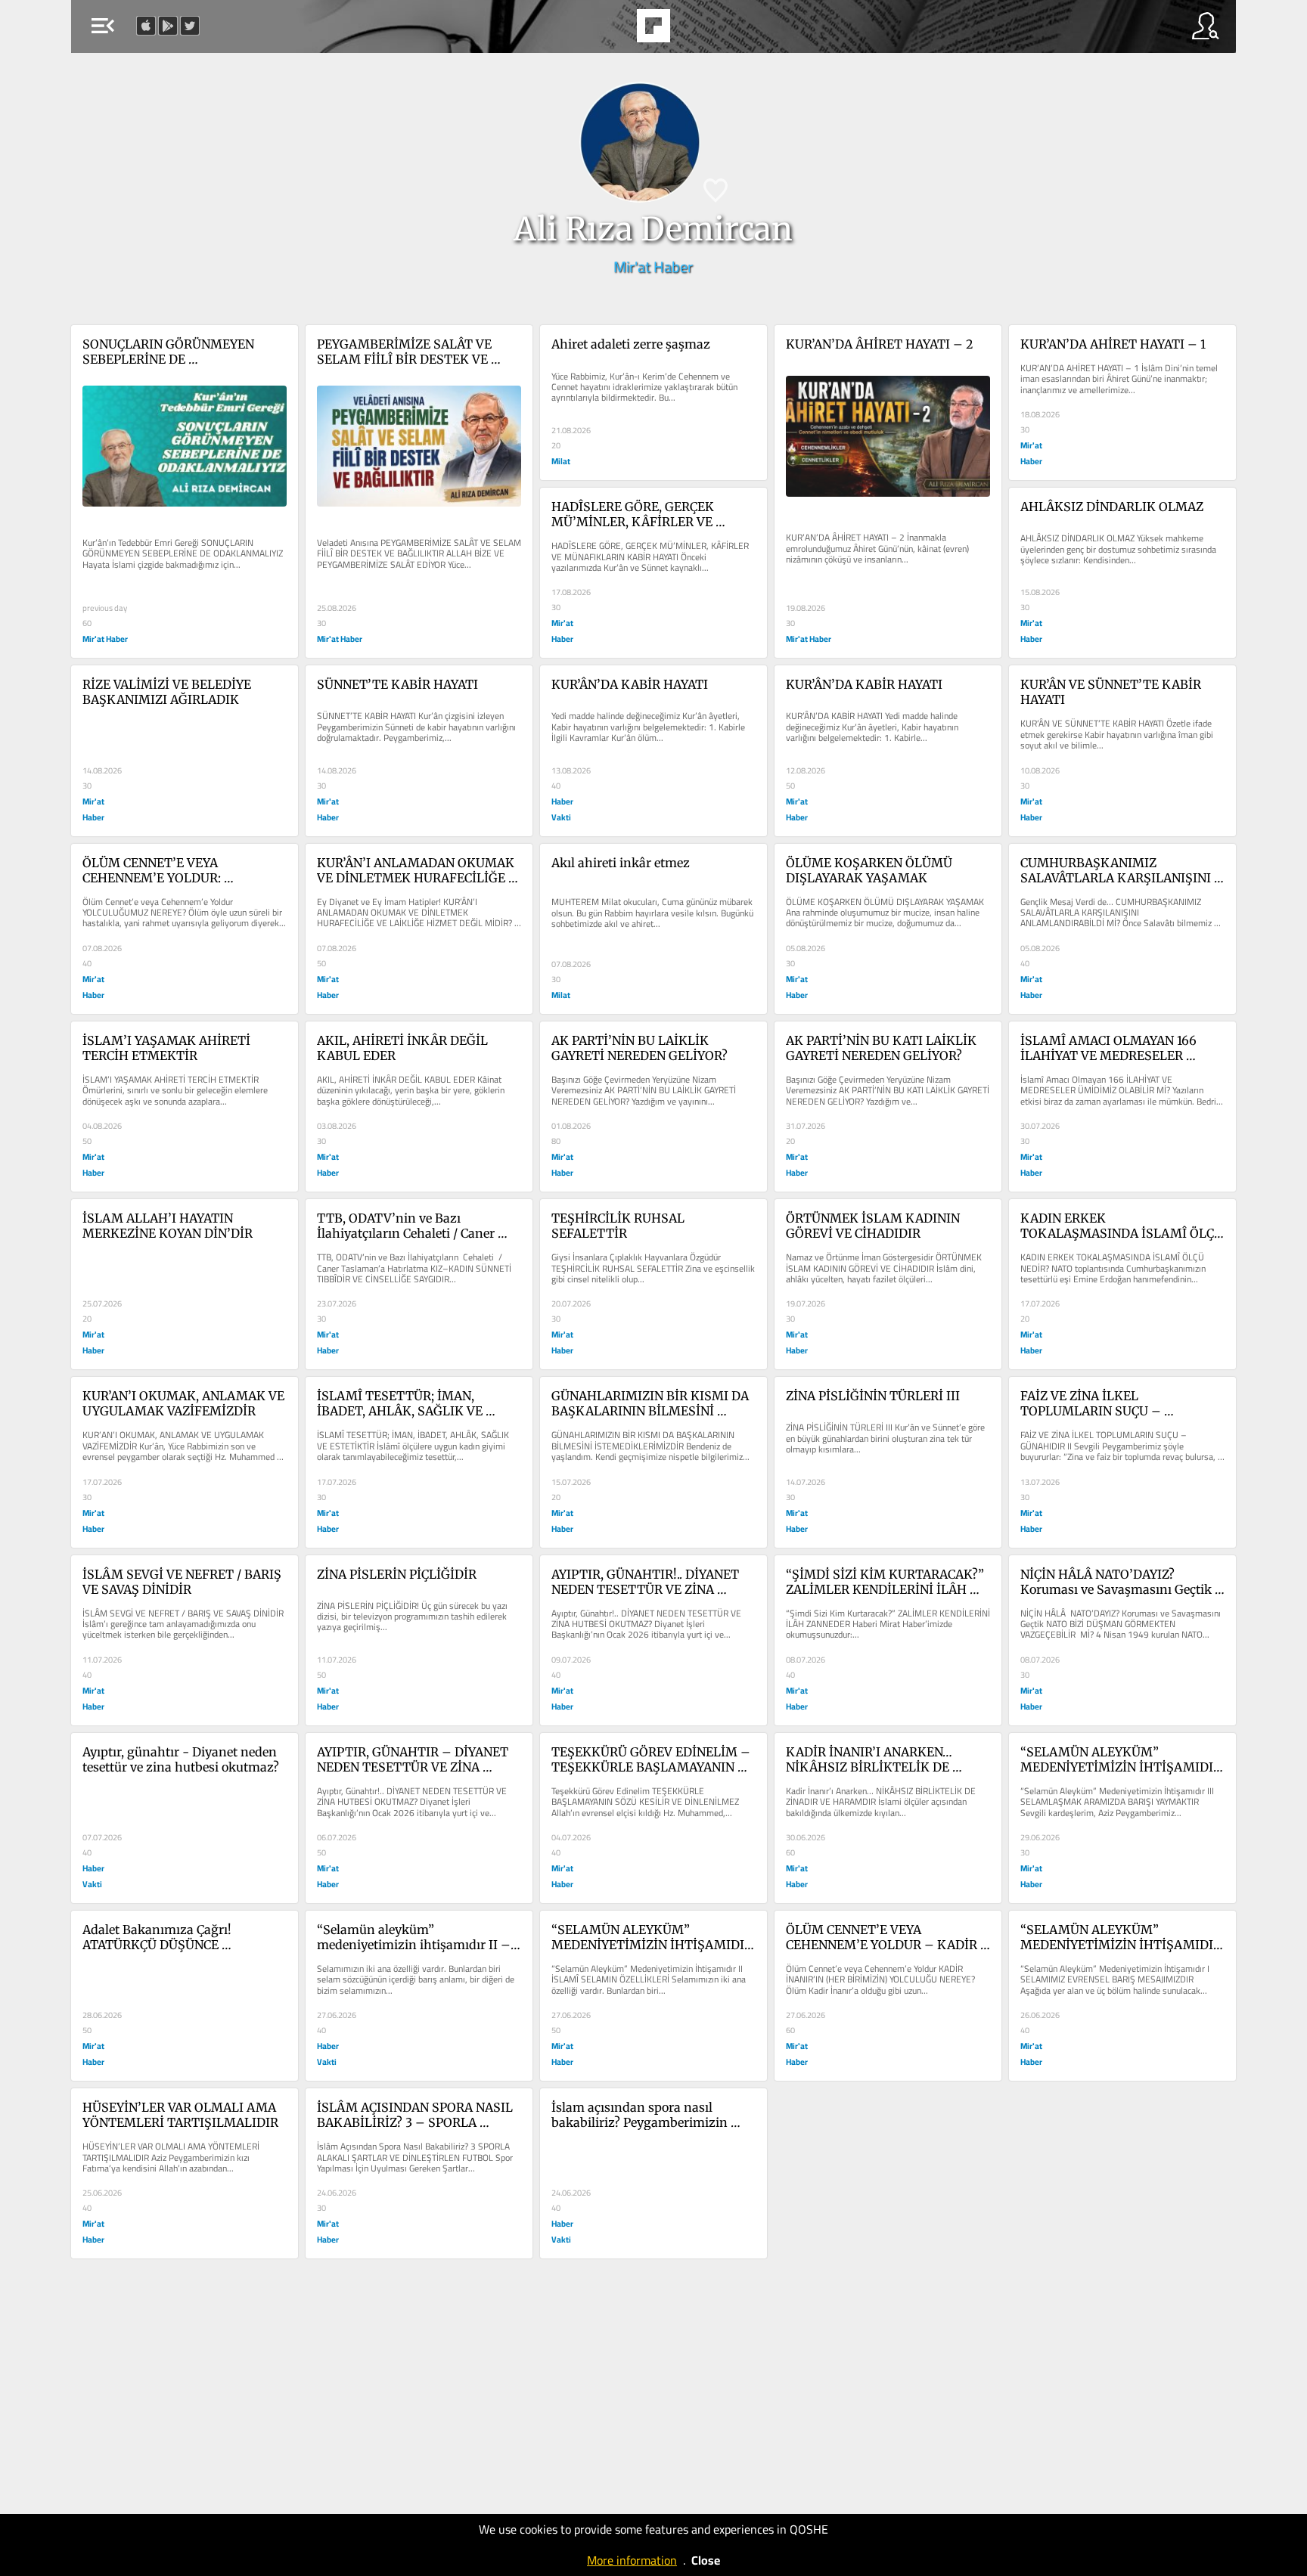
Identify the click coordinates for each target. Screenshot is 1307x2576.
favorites (610, 30)
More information (632, 2560)
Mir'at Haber (653, 267)
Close (706, 2560)
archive (694, 30)
